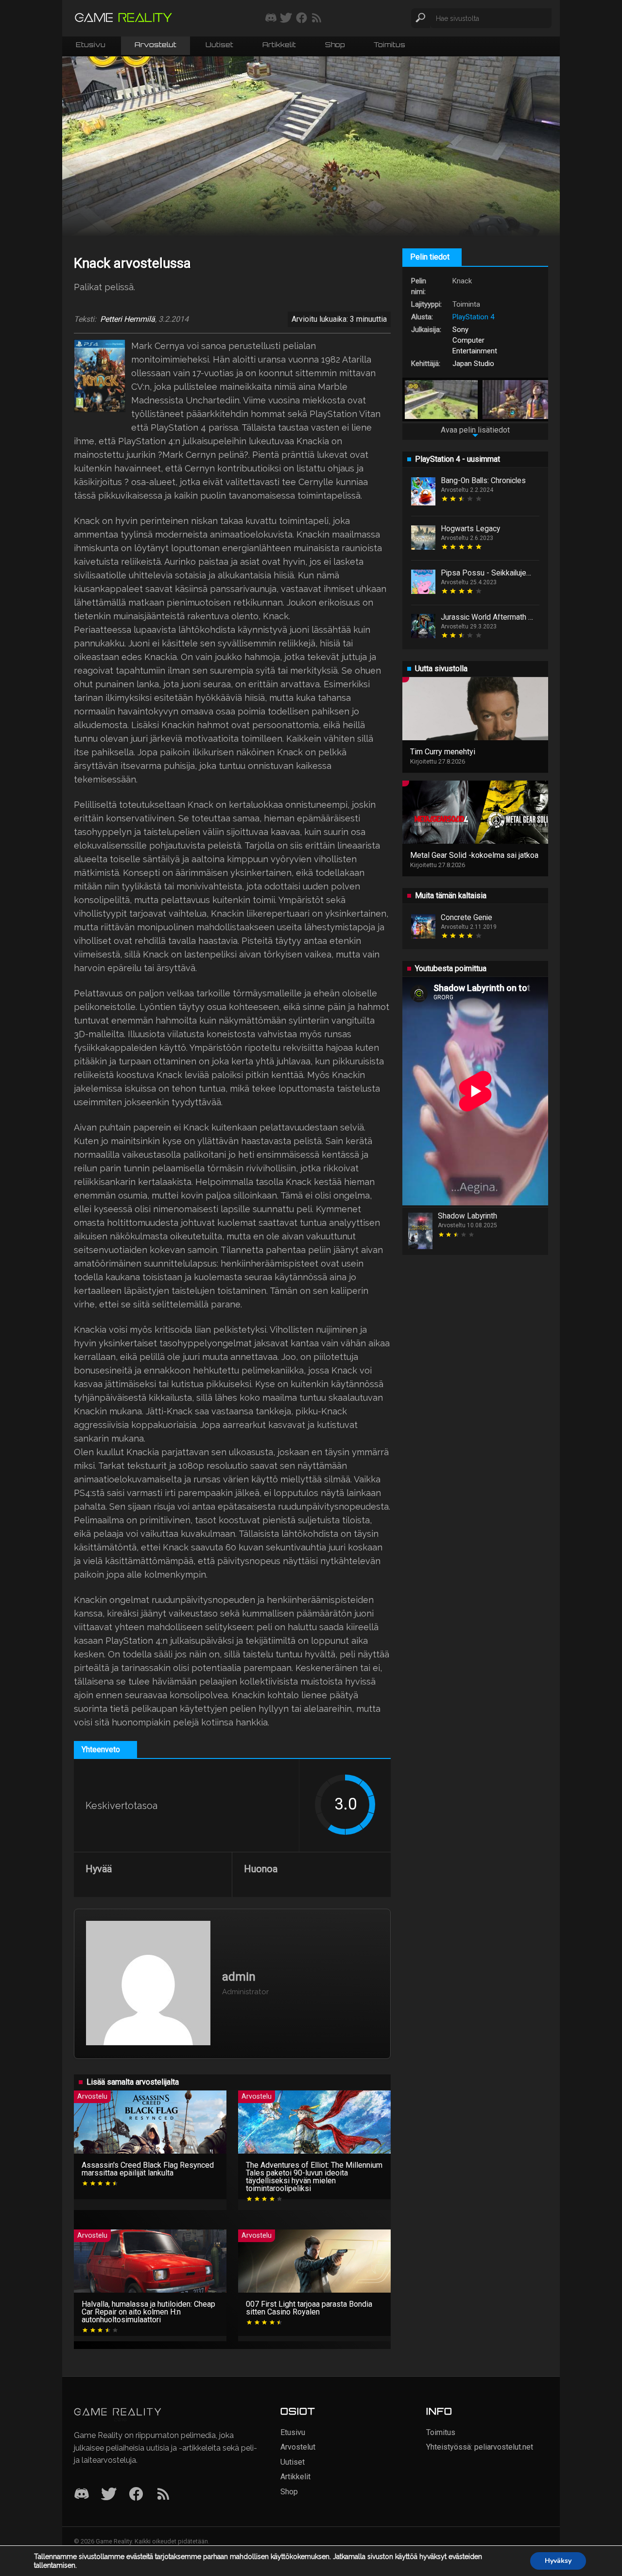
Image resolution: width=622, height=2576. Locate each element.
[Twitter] (109, 2495)
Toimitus (389, 45)
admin (239, 1977)
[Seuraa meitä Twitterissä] (286, 18)
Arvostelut (155, 45)
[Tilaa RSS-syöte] (317, 18)
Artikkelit (279, 45)
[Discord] (82, 2495)
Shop (335, 45)
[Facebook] (136, 2495)
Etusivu (91, 45)
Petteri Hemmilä (128, 319)
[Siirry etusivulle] (123, 18)
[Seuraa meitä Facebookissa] (302, 18)
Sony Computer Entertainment (475, 340)
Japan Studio (473, 364)
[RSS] (163, 2495)
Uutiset (219, 45)
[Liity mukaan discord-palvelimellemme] (271, 18)
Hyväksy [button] (558, 2561)
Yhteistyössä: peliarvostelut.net (480, 2447)
